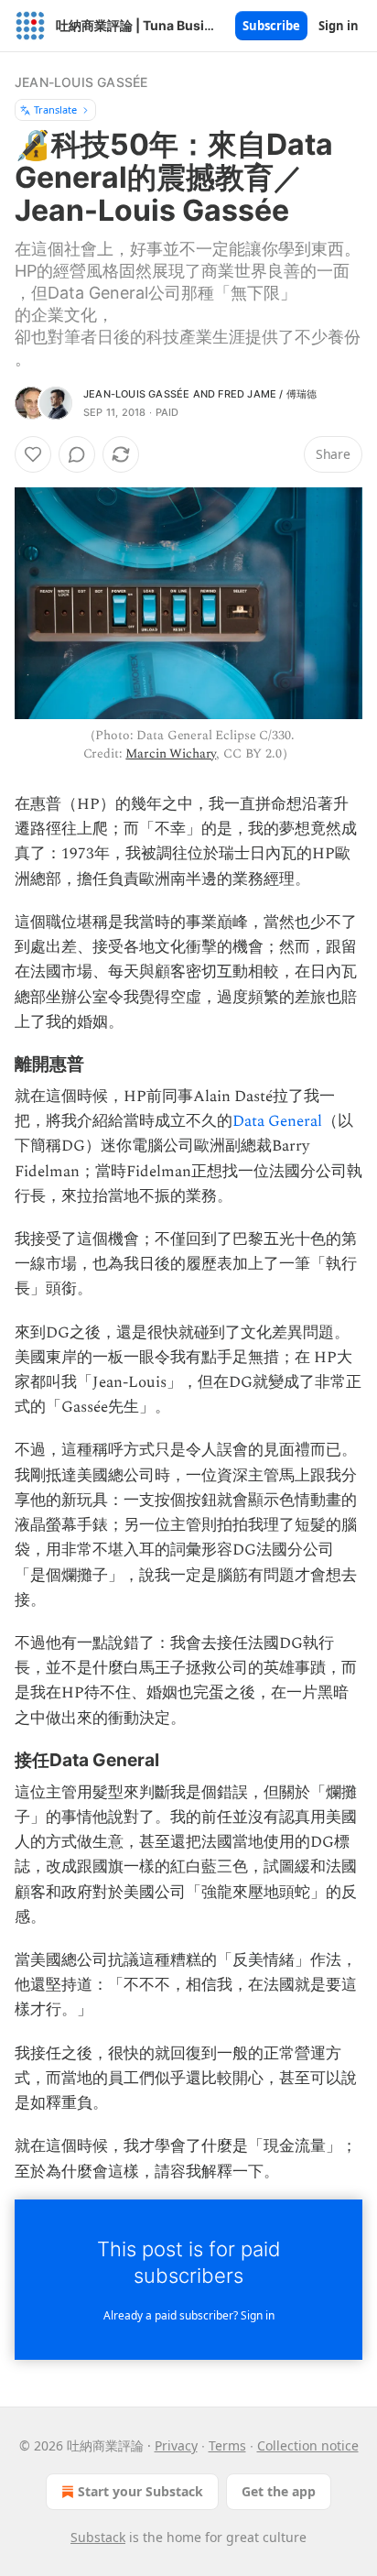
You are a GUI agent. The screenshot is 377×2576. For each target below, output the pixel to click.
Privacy (176, 2445)
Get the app (279, 2491)
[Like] (33, 454)
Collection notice (308, 2445)
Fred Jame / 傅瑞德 (267, 394)
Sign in (339, 26)
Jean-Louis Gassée (81, 82)
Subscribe (271, 26)
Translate (55, 109)
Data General (277, 1121)
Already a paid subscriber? (189, 2315)
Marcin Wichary (171, 753)
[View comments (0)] (77, 454)
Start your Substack (140, 2491)
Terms (227, 2445)
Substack (98, 2537)
